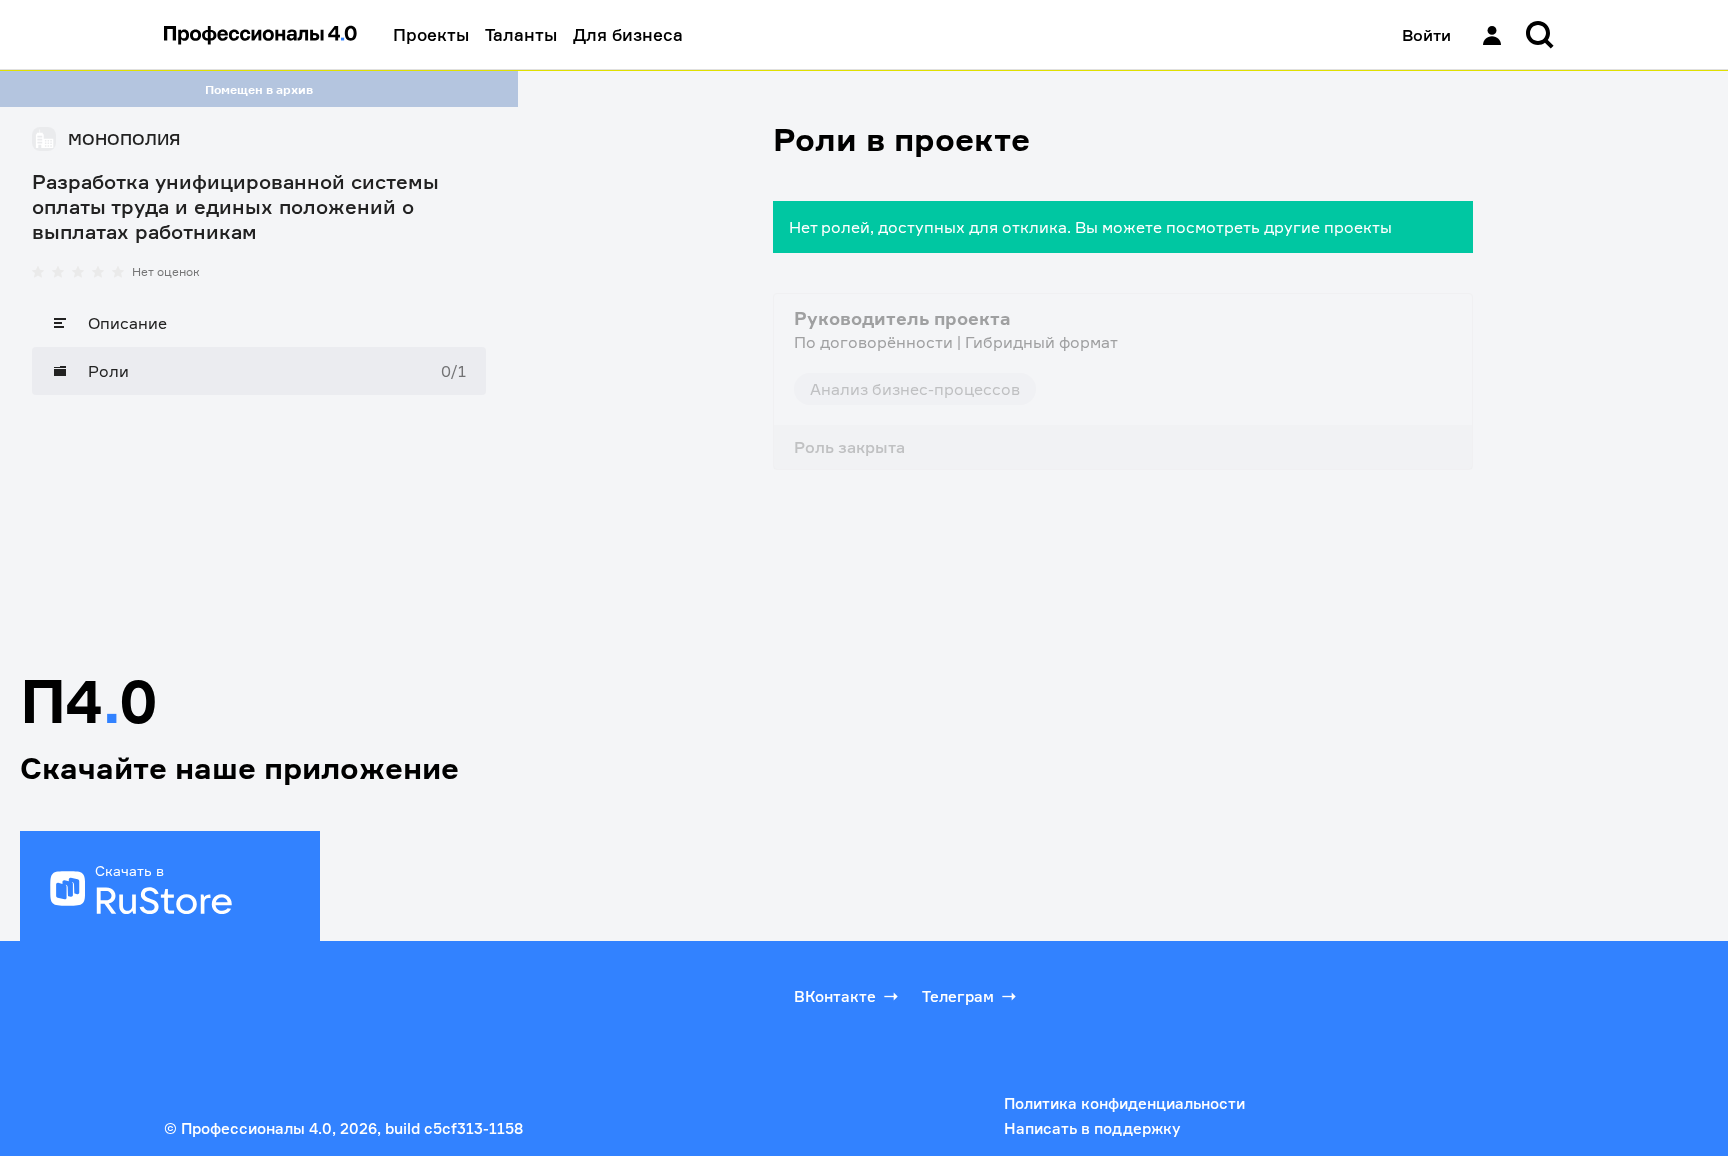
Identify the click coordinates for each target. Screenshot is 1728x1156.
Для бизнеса (628, 34)
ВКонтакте (835, 996)
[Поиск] (1540, 35)
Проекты (431, 34)
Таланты (521, 34)
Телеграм (958, 996)
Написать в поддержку (1092, 1128)
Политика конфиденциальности (1124, 1103)
